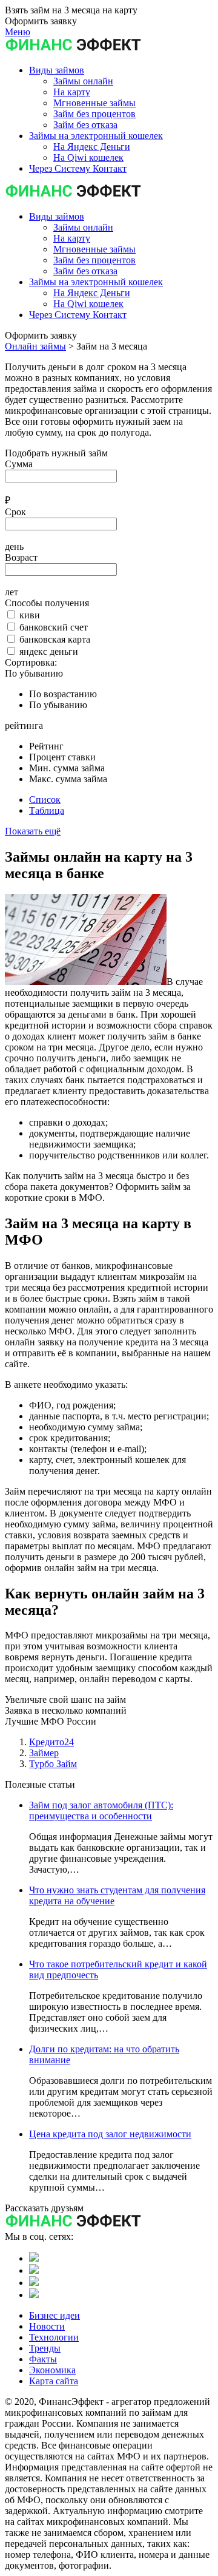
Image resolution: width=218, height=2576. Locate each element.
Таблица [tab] (47, 810)
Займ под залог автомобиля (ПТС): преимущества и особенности (101, 1810)
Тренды (45, 2348)
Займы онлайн (83, 227)
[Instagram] (34, 2295)
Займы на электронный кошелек (96, 282)
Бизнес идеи (54, 2315)
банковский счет (54, 627)
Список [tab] (45, 800)
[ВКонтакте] (34, 2258)
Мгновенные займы (94, 249)
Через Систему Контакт (78, 315)
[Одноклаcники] (34, 2270)
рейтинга (24, 725)
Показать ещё (33, 831)
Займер (44, 1753)
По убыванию (34, 673)
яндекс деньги (49, 651)
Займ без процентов (94, 260)
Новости (47, 2326)
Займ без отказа (85, 271)
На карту (72, 238)
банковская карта (55, 639)
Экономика (52, 2370)
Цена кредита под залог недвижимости (110, 2134)
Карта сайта (54, 2381)
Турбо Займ (53, 1764)
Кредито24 (51, 1742)
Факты (43, 2359)
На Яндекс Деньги (92, 293)
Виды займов (57, 216)
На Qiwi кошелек (88, 304)
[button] (57, 70)
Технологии (54, 2337)
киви (30, 615)
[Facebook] (34, 2283)
